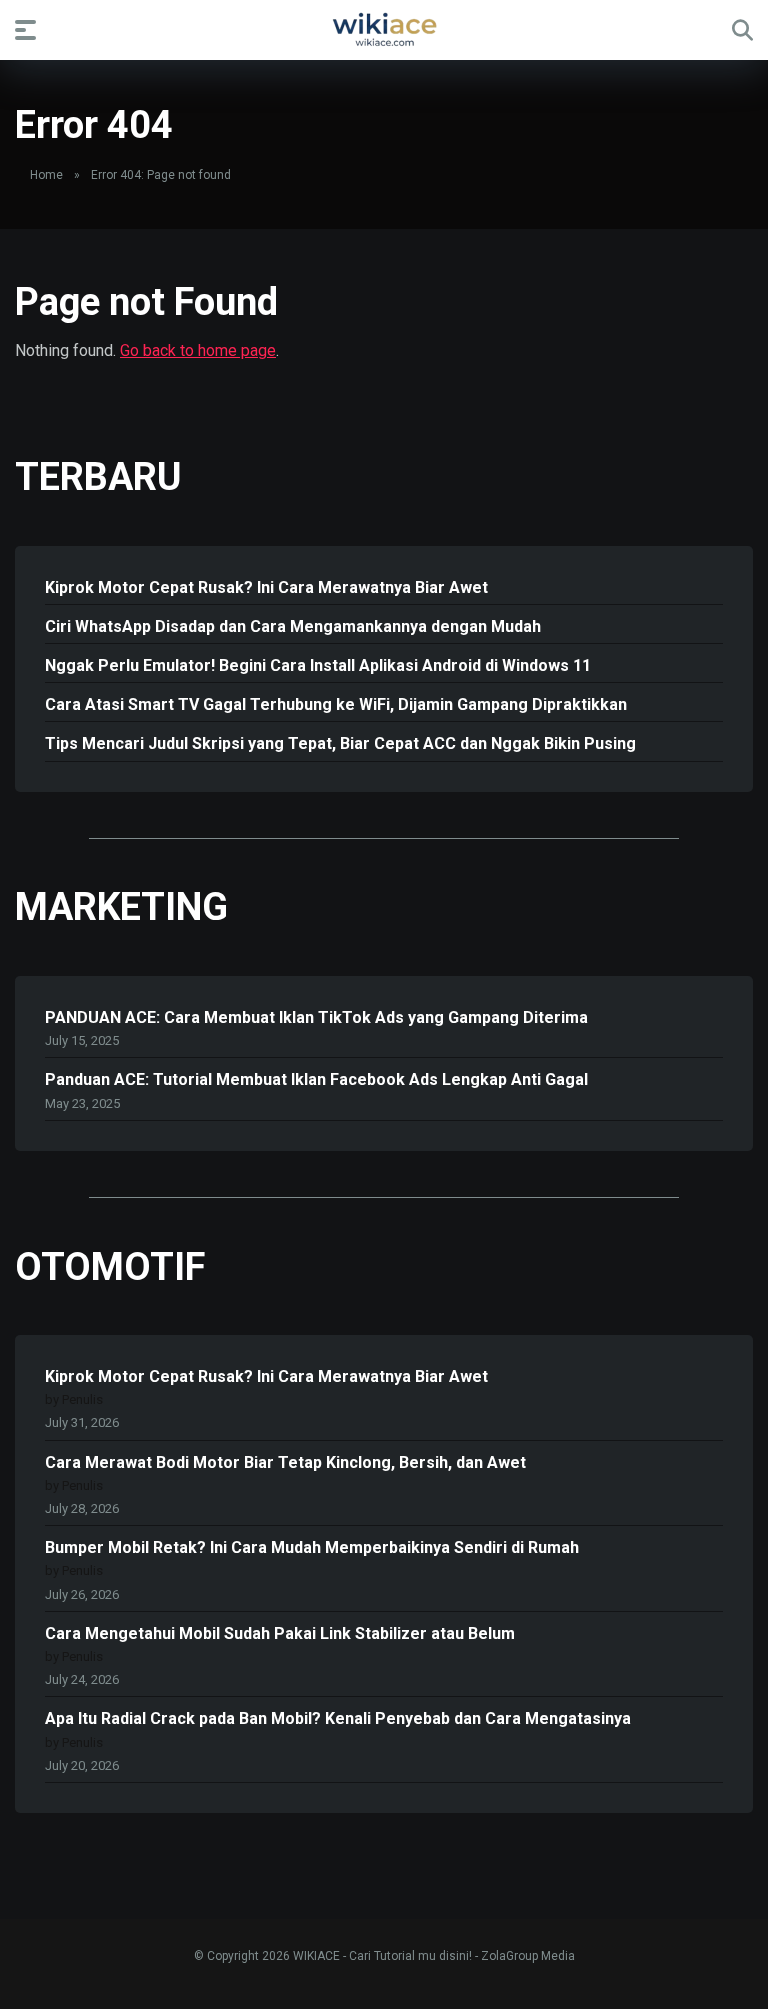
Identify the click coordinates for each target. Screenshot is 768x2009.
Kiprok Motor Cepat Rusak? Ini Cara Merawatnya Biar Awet (266, 587)
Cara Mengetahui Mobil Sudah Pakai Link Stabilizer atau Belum (280, 1633)
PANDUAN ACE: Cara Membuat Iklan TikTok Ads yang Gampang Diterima (316, 1017)
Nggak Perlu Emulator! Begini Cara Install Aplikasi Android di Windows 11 (318, 665)
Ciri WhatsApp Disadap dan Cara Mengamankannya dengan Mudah (293, 626)
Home (46, 175)
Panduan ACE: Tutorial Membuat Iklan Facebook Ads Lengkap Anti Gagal (316, 1079)
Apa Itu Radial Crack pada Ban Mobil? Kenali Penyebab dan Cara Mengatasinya (338, 1718)
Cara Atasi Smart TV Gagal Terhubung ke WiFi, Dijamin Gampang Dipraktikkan (336, 704)
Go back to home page (198, 350)
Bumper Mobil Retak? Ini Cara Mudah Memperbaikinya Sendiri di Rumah (312, 1547)
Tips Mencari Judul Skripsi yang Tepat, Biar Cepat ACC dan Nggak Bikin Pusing (340, 743)
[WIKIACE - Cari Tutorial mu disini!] (384, 29)
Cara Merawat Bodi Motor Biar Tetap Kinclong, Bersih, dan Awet (285, 1462)
